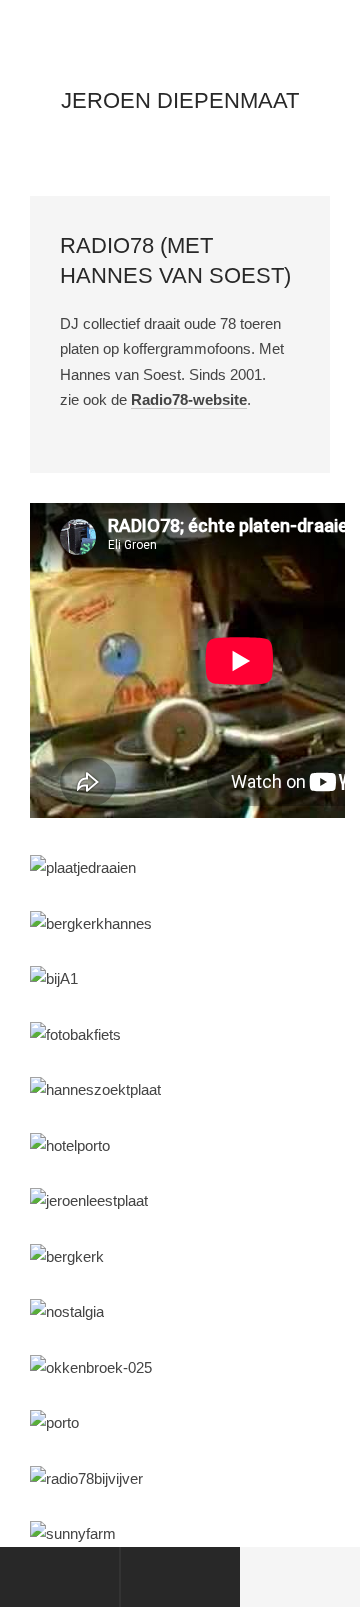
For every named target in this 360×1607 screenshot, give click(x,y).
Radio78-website (189, 399)
